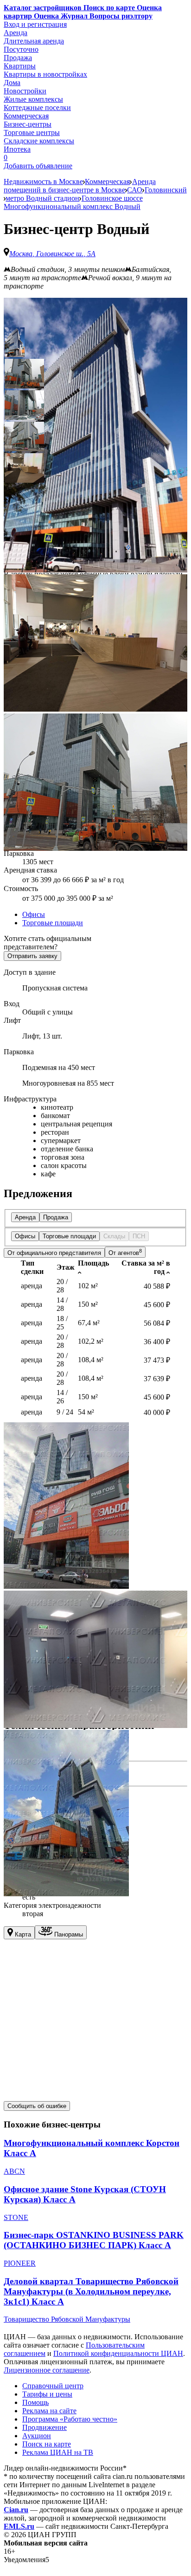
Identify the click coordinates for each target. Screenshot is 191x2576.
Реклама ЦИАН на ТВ (58, 2452)
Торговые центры (32, 132)
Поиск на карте (47, 2444)
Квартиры (20, 66)
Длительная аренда (34, 41)
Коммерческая (26, 116)
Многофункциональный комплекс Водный (72, 206)
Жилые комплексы (33, 99)
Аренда (16, 33)
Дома (12, 83)
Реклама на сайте (49, 2411)
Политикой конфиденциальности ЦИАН (118, 2353)
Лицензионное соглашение (47, 2370)
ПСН (139, 1236)
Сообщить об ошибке (37, 2106)
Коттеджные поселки (37, 108)
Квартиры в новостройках (45, 74)
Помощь (35, 2402)
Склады (114, 1236)
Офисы (34, 914)
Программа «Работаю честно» (70, 2419)
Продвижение (45, 2427)
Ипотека (17, 149)
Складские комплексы (39, 141)
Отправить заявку (32, 956)
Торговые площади (53, 923)
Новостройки (25, 91)
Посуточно (21, 49)
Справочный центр (53, 2386)
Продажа (18, 58)
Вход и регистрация (35, 24)
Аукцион (37, 2436)
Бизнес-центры (28, 124)
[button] (15, 342)
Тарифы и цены (47, 2394)
